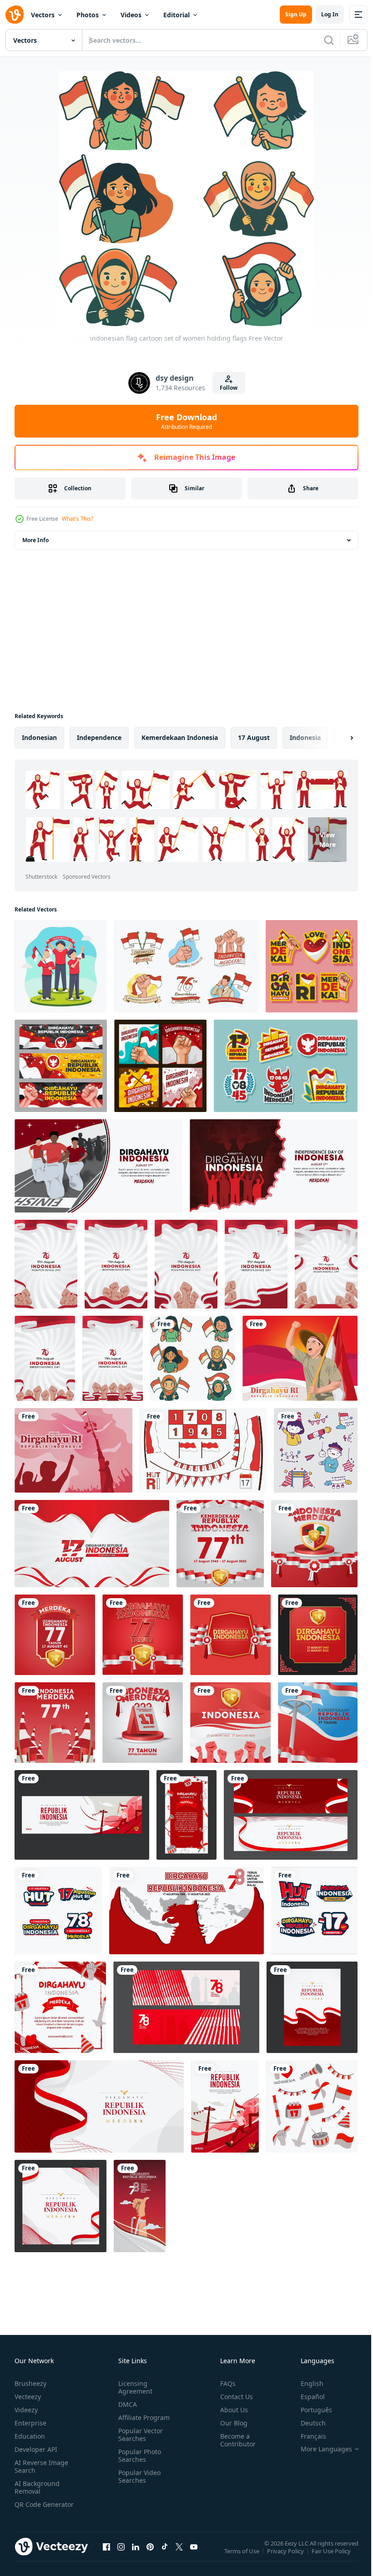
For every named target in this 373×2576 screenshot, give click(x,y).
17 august (254, 737)
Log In (330, 14)
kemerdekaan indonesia (180, 737)
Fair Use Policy (332, 2557)
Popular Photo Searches (138, 2455)
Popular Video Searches (138, 2476)
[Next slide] (337, 738)
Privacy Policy (286, 2557)
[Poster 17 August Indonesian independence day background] (46, 1264)
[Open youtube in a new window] (194, 2556)
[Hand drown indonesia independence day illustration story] (186, 1815)
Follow (229, 388)
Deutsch (306, 2423)
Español (306, 2397)
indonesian (39, 737)
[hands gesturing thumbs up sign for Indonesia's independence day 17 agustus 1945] (140, 2206)
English (305, 2383)
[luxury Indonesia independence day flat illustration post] (60, 2206)
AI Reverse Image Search (41, 2466)
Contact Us (233, 2397)
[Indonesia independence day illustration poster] (312, 2007)
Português (310, 2410)
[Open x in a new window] (179, 2556)
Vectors (43, 15)
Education (30, 2436)
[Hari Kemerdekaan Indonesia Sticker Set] (286, 1066)
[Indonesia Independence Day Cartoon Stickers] (186, 966)
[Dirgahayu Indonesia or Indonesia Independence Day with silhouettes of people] (274, 1166)
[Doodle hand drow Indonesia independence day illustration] (312, 2106)
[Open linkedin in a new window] (136, 2556)
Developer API (36, 2449)
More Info (35, 540)
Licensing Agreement (134, 2387)
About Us (230, 2410)
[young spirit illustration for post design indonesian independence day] (61, 966)
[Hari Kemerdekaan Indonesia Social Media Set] (160, 1066)
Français (307, 2436)
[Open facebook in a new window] (106, 2556)
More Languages (320, 2449)
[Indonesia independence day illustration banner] (82, 1815)
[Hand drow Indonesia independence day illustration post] (60, 2007)
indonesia (305, 737)
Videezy (26, 2410)
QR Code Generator (30, 2508)
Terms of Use (243, 2557)
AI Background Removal (37, 2487)
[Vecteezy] (15, 15)
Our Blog (230, 2423)
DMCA (126, 2404)
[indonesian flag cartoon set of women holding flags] (193, 1358)
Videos (131, 15)
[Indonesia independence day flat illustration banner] (186, 2007)
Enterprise (30, 2423)
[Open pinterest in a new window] (150, 2556)
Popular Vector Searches (139, 2435)
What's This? (78, 519)
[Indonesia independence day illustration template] (99, 2106)
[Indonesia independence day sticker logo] (58, 1911)
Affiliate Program (142, 2418)
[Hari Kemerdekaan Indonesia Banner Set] (61, 1066)
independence (99, 737)
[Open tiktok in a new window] (165, 2556)
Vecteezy (28, 2397)
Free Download (186, 421)
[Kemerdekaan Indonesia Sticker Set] (312, 966)
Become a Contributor (234, 2440)
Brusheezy (30, 2383)
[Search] (329, 40)
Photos (88, 15)
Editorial (176, 15)
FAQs (224, 2383)
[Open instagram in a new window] (121, 2556)
